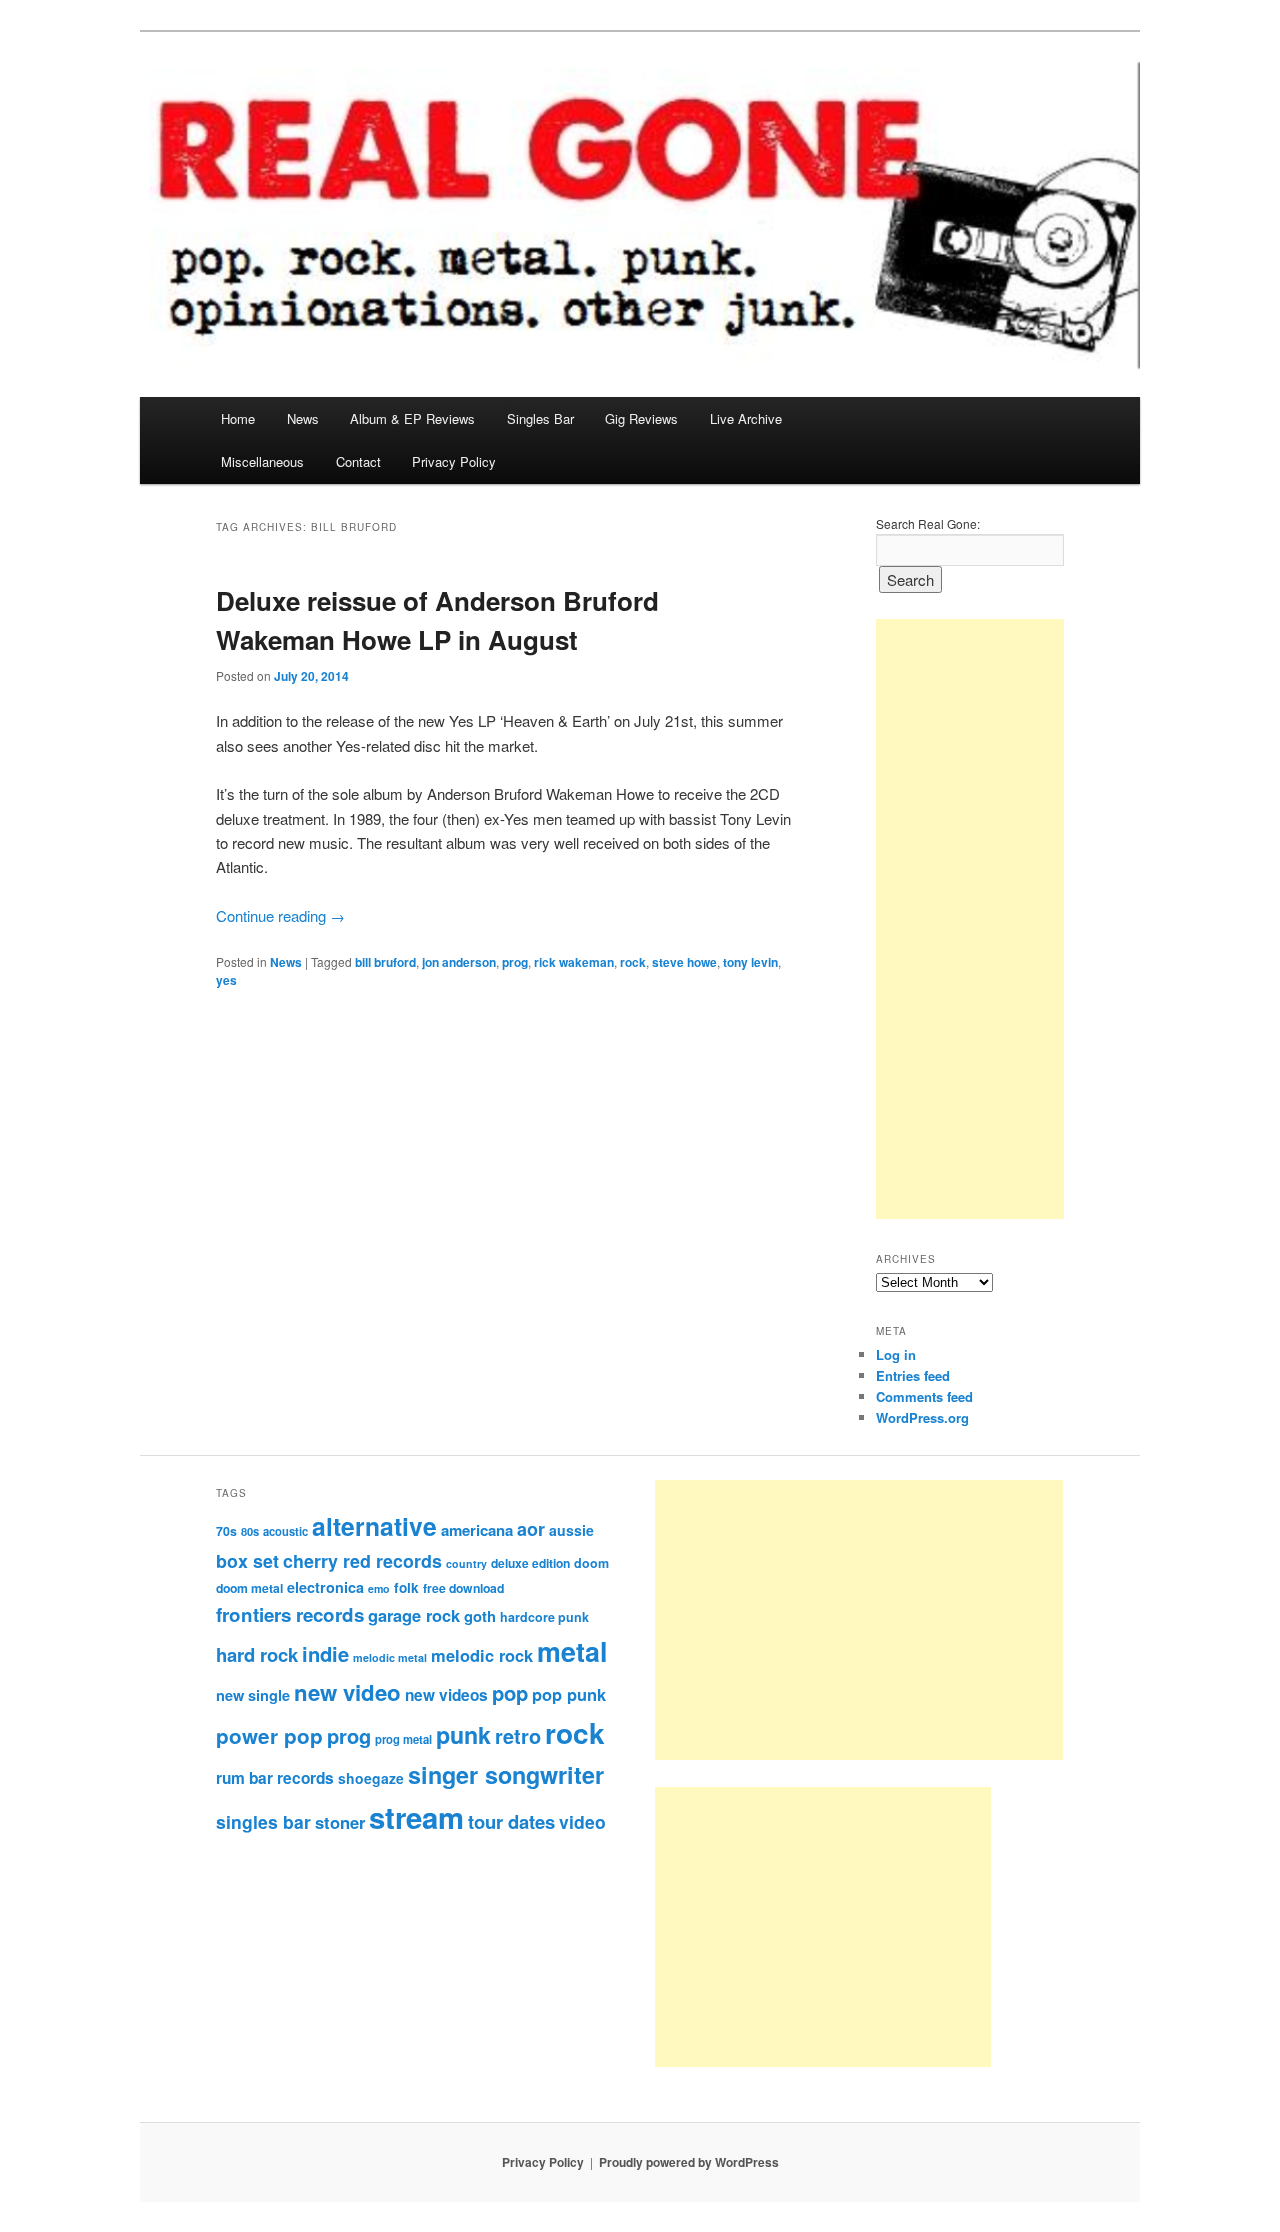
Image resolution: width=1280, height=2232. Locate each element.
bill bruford (385, 962)
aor (531, 1529)
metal (572, 1651)
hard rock (257, 1654)
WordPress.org (922, 1417)
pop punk (569, 1694)
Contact (358, 461)
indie (325, 1653)
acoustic (285, 1531)
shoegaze (371, 1778)
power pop (269, 1735)
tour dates (511, 1821)
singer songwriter (506, 1774)
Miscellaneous (262, 461)
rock (633, 962)
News (303, 418)
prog (515, 962)
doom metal (249, 1588)
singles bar (263, 1821)
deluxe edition (530, 1563)
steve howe (684, 962)
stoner (340, 1822)
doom (591, 1563)
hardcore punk (544, 1617)
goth (480, 1616)
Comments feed (924, 1396)
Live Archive (746, 418)
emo (379, 1588)
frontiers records (290, 1614)
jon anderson (459, 962)
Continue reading (280, 915)
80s (250, 1531)
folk (406, 1587)
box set (247, 1560)
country (466, 1563)
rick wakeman (574, 962)
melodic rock (482, 1655)
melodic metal (390, 1657)
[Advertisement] (970, 919)
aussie (571, 1530)
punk (463, 1734)
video (582, 1821)
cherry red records (362, 1560)
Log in (896, 1354)
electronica (325, 1587)
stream (416, 1817)
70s (226, 1531)
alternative (374, 1526)
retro (518, 1736)
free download (463, 1588)
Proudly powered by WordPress (689, 2162)
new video (347, 1692)
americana (477, 1530)
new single (253, 1695)
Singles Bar (540, 418)
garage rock (414, 1615)
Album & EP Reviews (412, 418)
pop (510, 1692)
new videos (446, 1695)
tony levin (750, 962)
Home (238, 418)
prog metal (403, 1739)
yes (226, 980)
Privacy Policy (454, 461)
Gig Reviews (641, 418)
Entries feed (913, 1375)
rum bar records (275, 1778)
